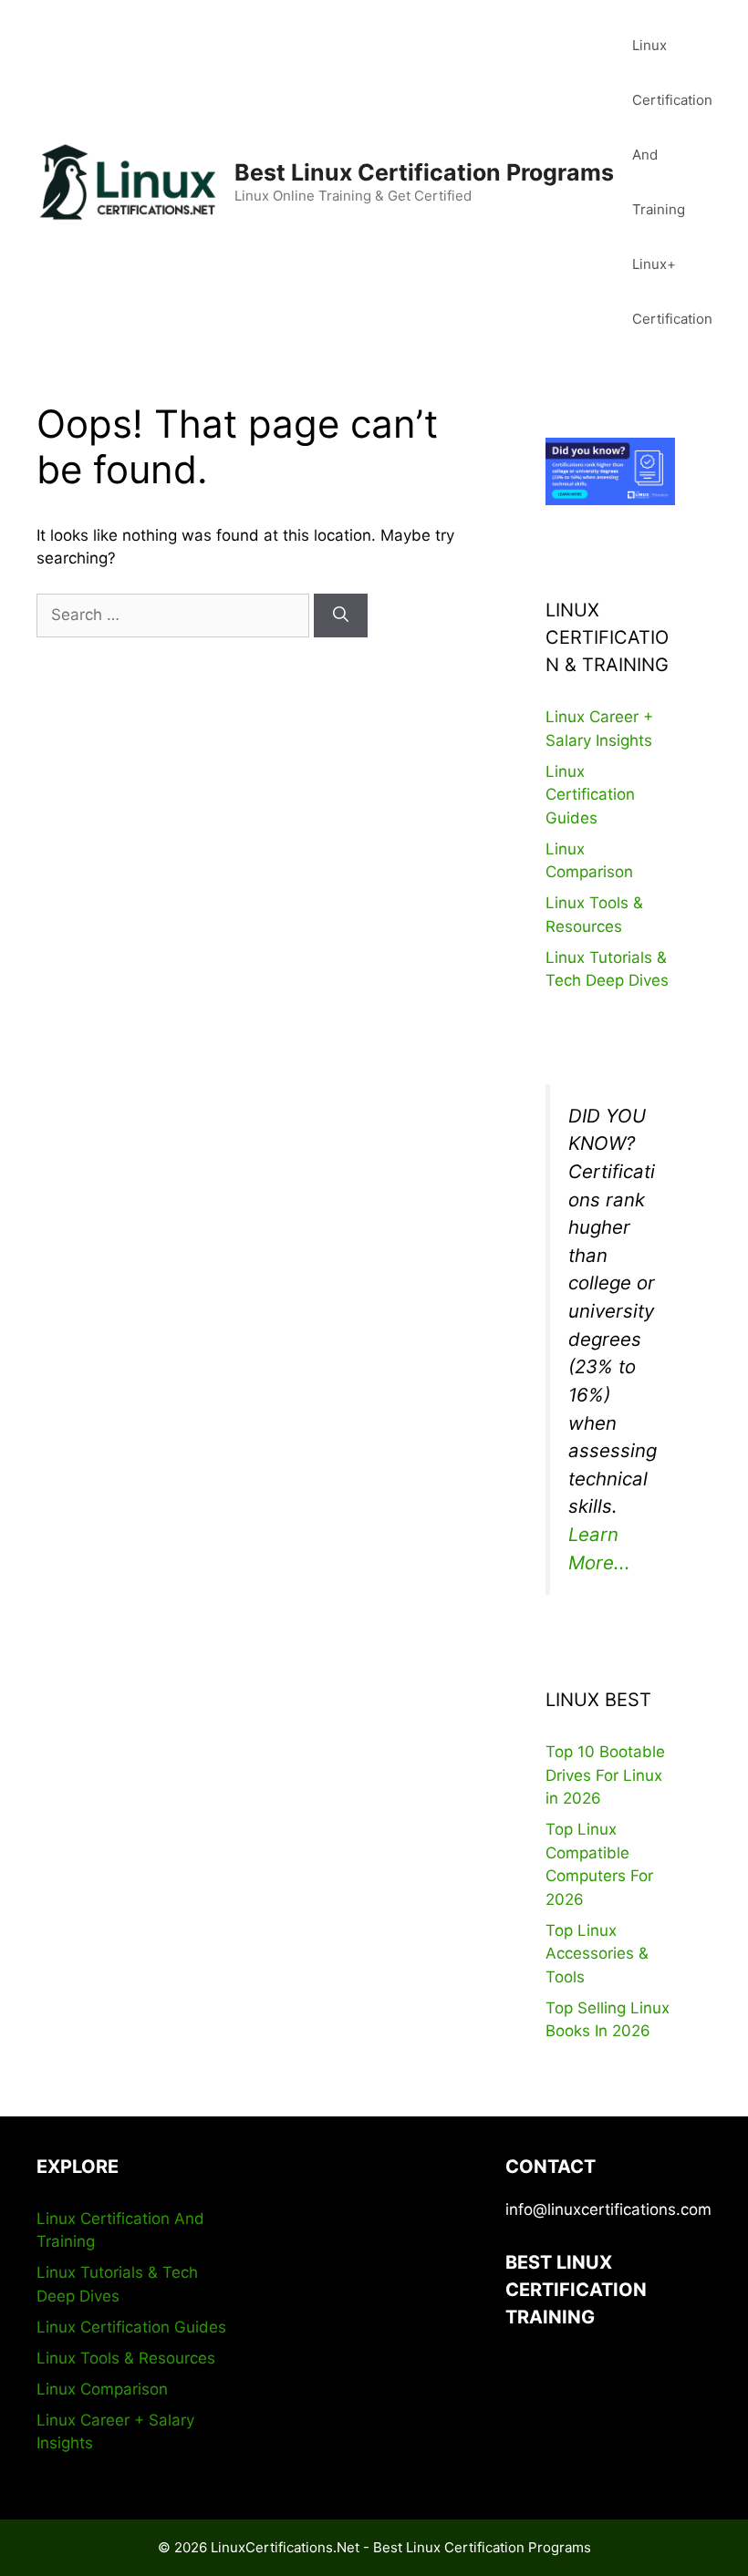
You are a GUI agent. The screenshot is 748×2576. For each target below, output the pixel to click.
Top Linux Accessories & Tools (597, 1954)
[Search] (341, 616)
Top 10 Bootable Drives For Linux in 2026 (605, 1775)
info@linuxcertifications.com (608, 2209)
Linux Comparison (102, 2389)
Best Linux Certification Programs (424, 172)
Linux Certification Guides (590, 795)
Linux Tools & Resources (126, 2358)
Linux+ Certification (672, 291)
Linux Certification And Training (672, 127)
